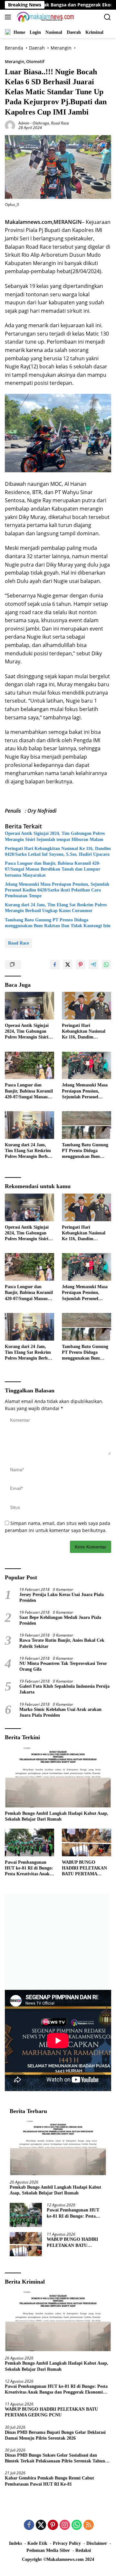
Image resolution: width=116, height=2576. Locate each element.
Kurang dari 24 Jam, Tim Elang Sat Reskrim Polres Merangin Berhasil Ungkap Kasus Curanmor (56, 908)
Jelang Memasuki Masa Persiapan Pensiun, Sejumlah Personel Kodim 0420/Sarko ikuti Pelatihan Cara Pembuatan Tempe (57, 890)
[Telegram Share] (93, 965)
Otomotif (35, 61)
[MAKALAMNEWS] (45, 17)
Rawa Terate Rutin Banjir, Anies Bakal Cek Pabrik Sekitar (62, 1643)
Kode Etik (37, 2543)
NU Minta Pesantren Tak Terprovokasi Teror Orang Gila (63, 1666)
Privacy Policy (67, 2543)
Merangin (15, 61)
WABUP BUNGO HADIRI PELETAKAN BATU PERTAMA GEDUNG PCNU (84, 1869)
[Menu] (9, 17)
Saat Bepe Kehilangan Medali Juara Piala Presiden (60, 1620)
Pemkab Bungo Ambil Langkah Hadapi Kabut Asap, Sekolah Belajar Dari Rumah (57, 1816)
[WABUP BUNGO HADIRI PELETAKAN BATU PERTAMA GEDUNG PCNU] (87, 1842)
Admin (24, 123)
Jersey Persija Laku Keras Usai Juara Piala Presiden (62, 1597)
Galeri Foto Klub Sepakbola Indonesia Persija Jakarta (64, 1689)
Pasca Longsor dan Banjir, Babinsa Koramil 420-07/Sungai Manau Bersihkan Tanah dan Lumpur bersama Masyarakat (53, 869)
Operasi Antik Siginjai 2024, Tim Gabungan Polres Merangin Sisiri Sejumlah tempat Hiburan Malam (55, 836)
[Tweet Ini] (68, 965)
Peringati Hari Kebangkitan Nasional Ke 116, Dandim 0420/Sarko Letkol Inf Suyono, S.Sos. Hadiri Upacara (58, 851)
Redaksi (83, 2550)
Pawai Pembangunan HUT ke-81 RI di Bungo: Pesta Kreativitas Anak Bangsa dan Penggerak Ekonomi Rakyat (29, 1869)
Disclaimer (97, 2543)
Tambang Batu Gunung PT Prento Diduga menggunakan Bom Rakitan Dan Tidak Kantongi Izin (58, 923)
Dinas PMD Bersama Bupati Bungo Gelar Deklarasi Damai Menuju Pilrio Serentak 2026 (55, 2435)
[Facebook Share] (55, 965)
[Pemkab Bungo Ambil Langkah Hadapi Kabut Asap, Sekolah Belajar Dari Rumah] (58, 1777)
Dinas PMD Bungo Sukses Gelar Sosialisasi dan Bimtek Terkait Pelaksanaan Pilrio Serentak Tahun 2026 (55, 2458)
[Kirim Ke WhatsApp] (106, 965)
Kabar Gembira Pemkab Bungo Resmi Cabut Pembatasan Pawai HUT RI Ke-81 (49, 2481)
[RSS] (89, 2525)
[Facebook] (29, 2525)
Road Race (60, 123)
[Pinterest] (53, 2525)
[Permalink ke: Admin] (10, 125)
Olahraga (41, 123)
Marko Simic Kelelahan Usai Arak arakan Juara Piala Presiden (60, 1712)
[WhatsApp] (77, 2525)
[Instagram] (65, 2525)
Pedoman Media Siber (48, 2550)
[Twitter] (41, 2525)
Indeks (15, 2543)
